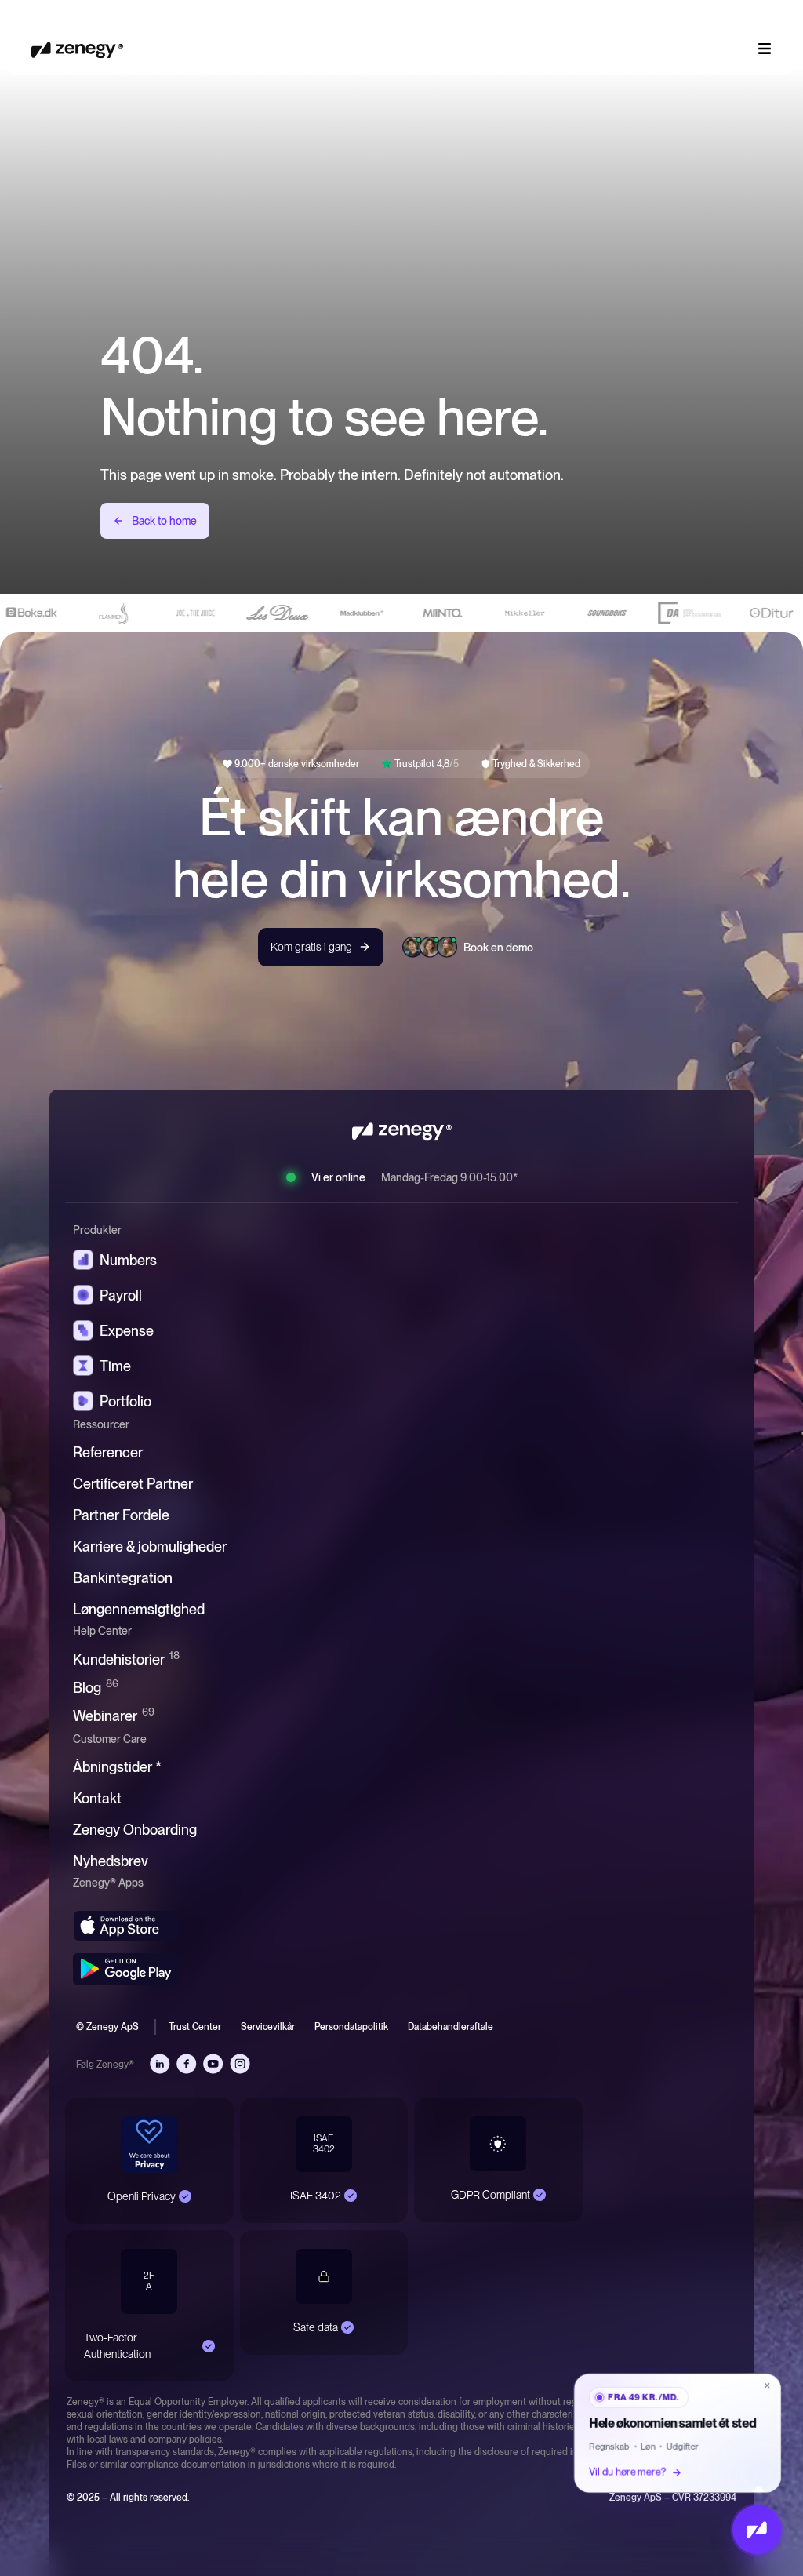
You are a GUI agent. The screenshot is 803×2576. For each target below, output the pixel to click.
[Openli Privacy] (185, 2196)
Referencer (108, 1452)
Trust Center (195, 2027)
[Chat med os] (757, 2530)
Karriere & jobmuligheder (150, 1546)
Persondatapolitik (351, 2027)
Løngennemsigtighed (139, 1609)
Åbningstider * (117, 1767)
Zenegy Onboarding (135, 1830)
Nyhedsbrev (111, 1861)
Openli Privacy (142, 2196)
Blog (96, 1687)
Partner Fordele (121, 1515)
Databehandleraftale (451, 2027)
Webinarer (114, 1715)
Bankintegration (123, 1578)
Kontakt (97, 1798)
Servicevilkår (268, 2027)
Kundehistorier (126, 1659)
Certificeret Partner (133, 1484)
